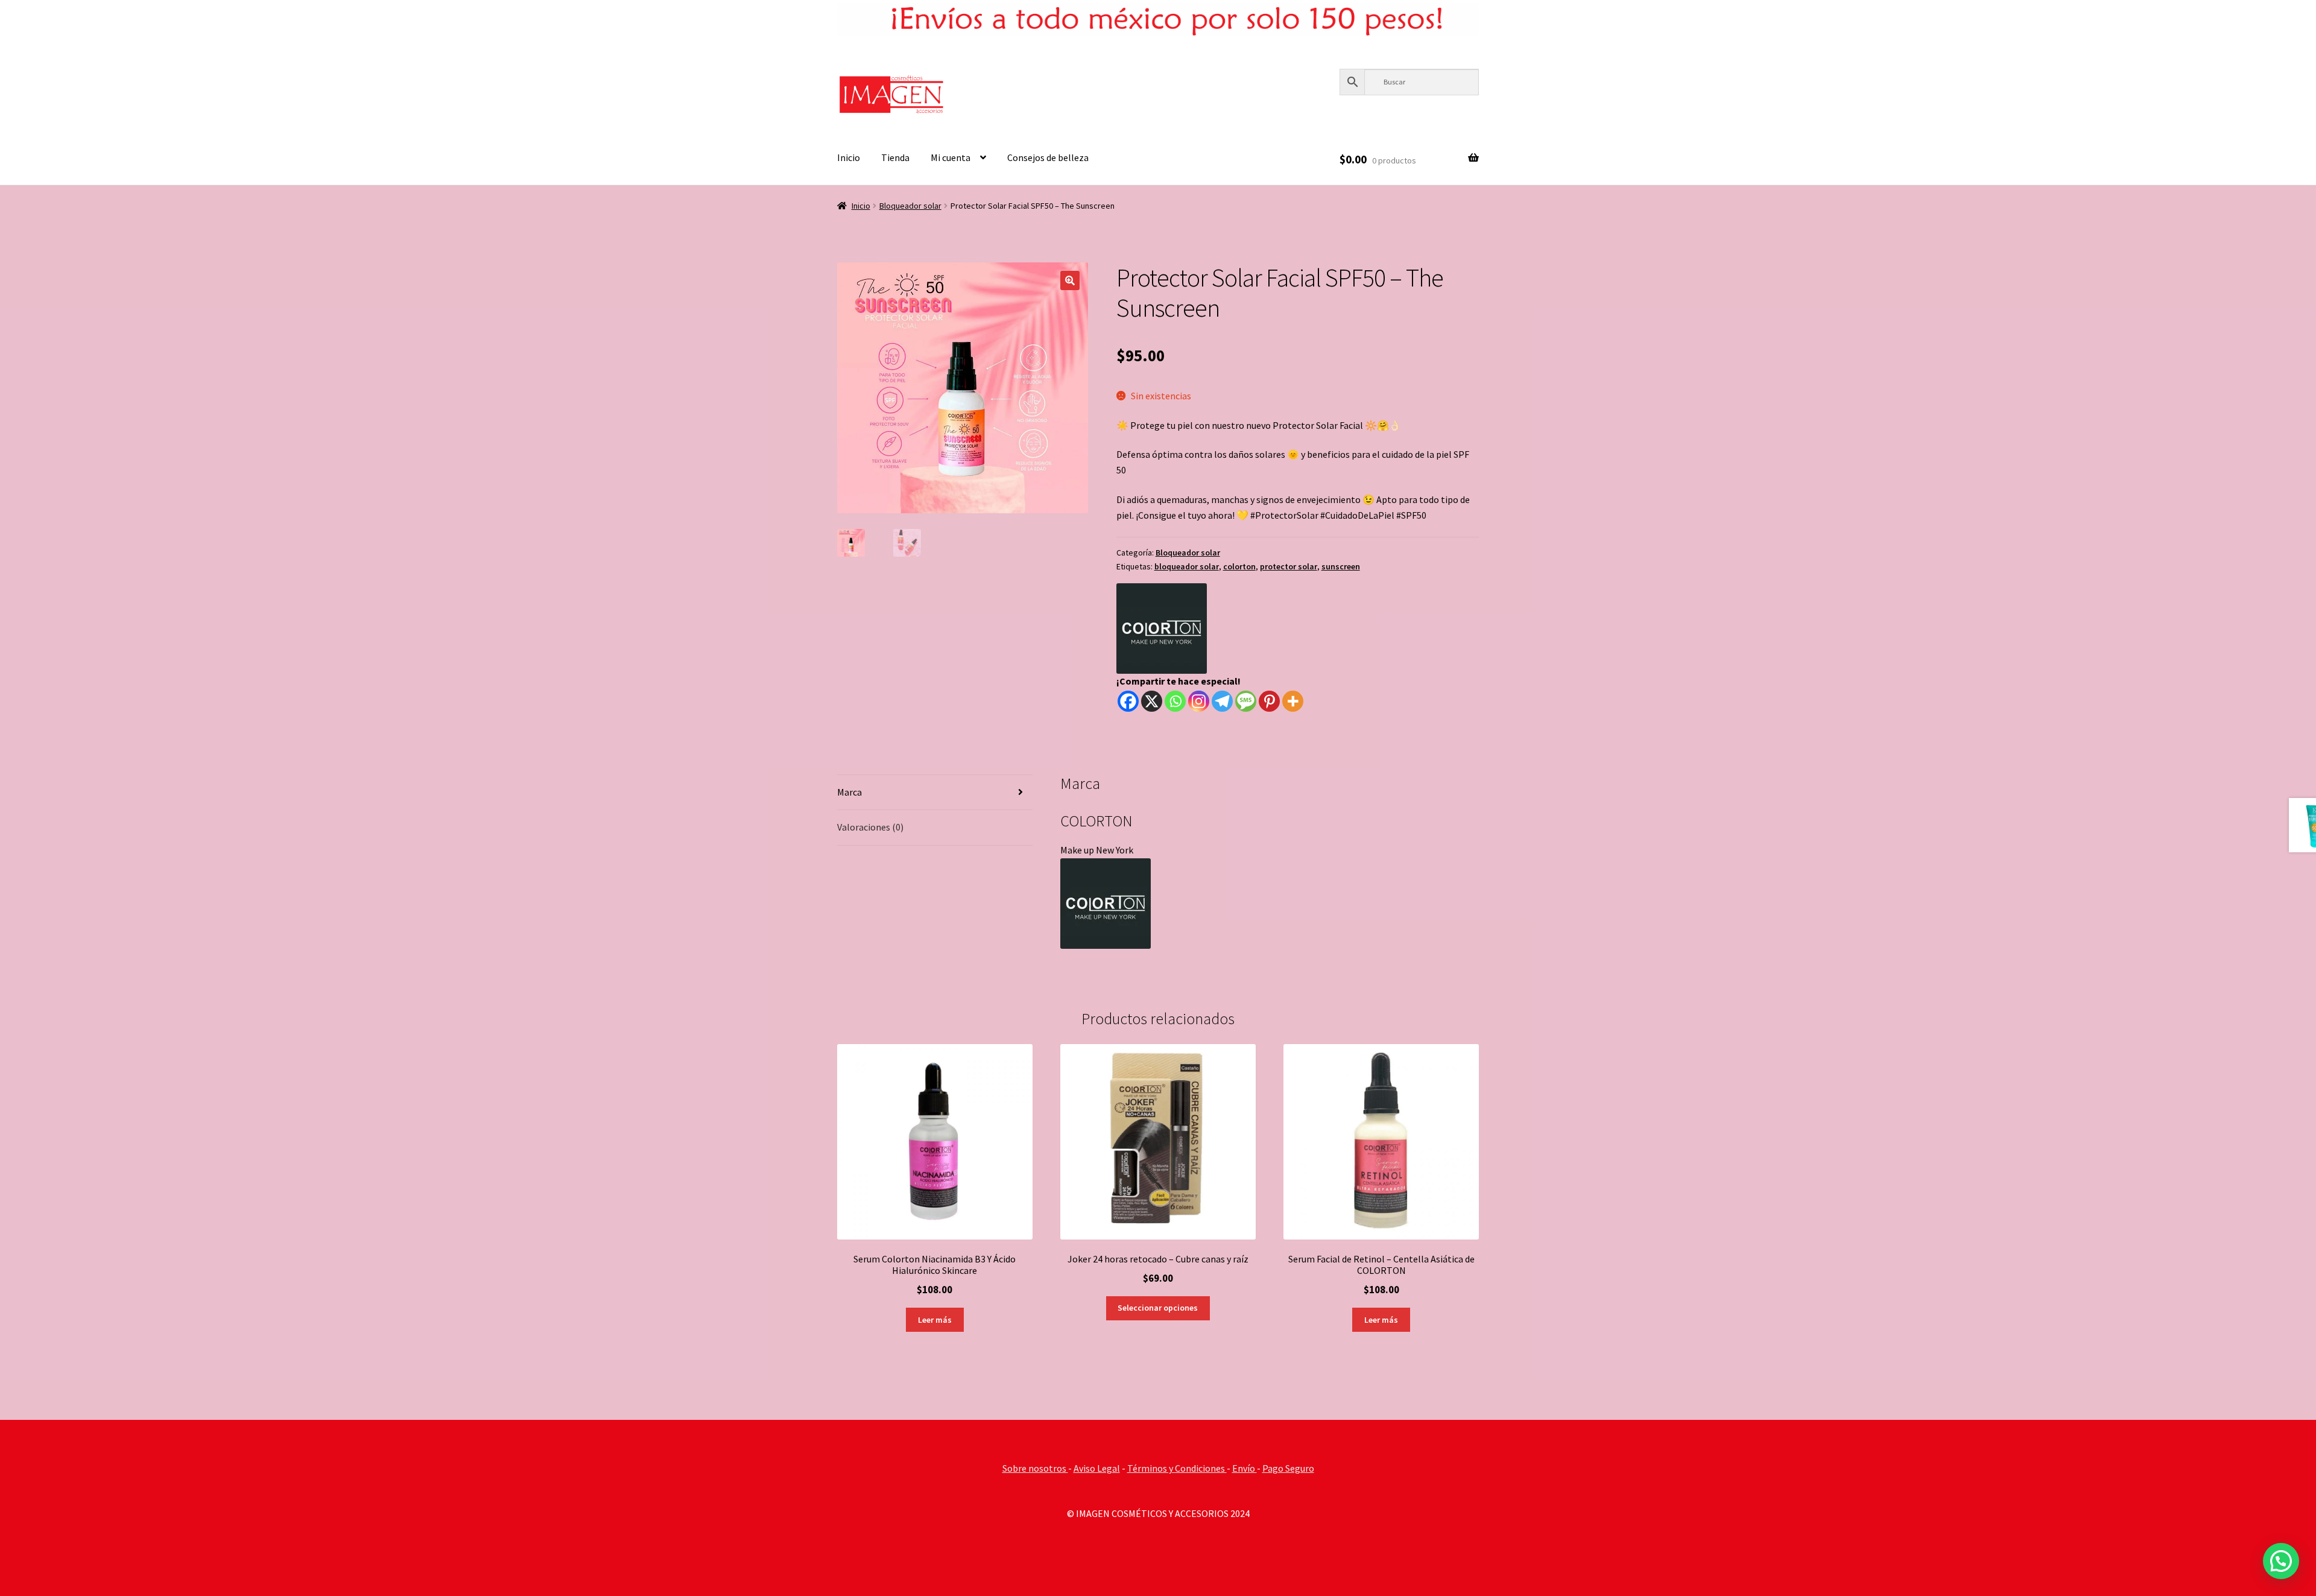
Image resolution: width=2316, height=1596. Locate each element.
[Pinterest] (1269, 701)
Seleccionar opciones (1158, 1308)
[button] (1070, 280)
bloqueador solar (1187, 566)
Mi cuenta (951, 157)
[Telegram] (1222, 701)
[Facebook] (1128, 701)
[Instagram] (1199, 701)
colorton (1239, 566)
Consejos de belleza (1048, 157)
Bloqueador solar (910, 206)
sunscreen (1341, 566)
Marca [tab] (850, 792)
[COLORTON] (1162, 629)
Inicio (849, 157)
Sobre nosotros (1035, 1468)
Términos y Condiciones (1177, 1468)
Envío (1245, 1468)
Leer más (935, 1320)
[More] (1293, 701)
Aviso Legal (1097, 1468)
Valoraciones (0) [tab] (870, 827)
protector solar (1289, 566)
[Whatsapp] (1175, 701)
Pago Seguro (1288, 1468)
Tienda (895, 157)
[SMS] (1246, 701)
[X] (1152, 701)
